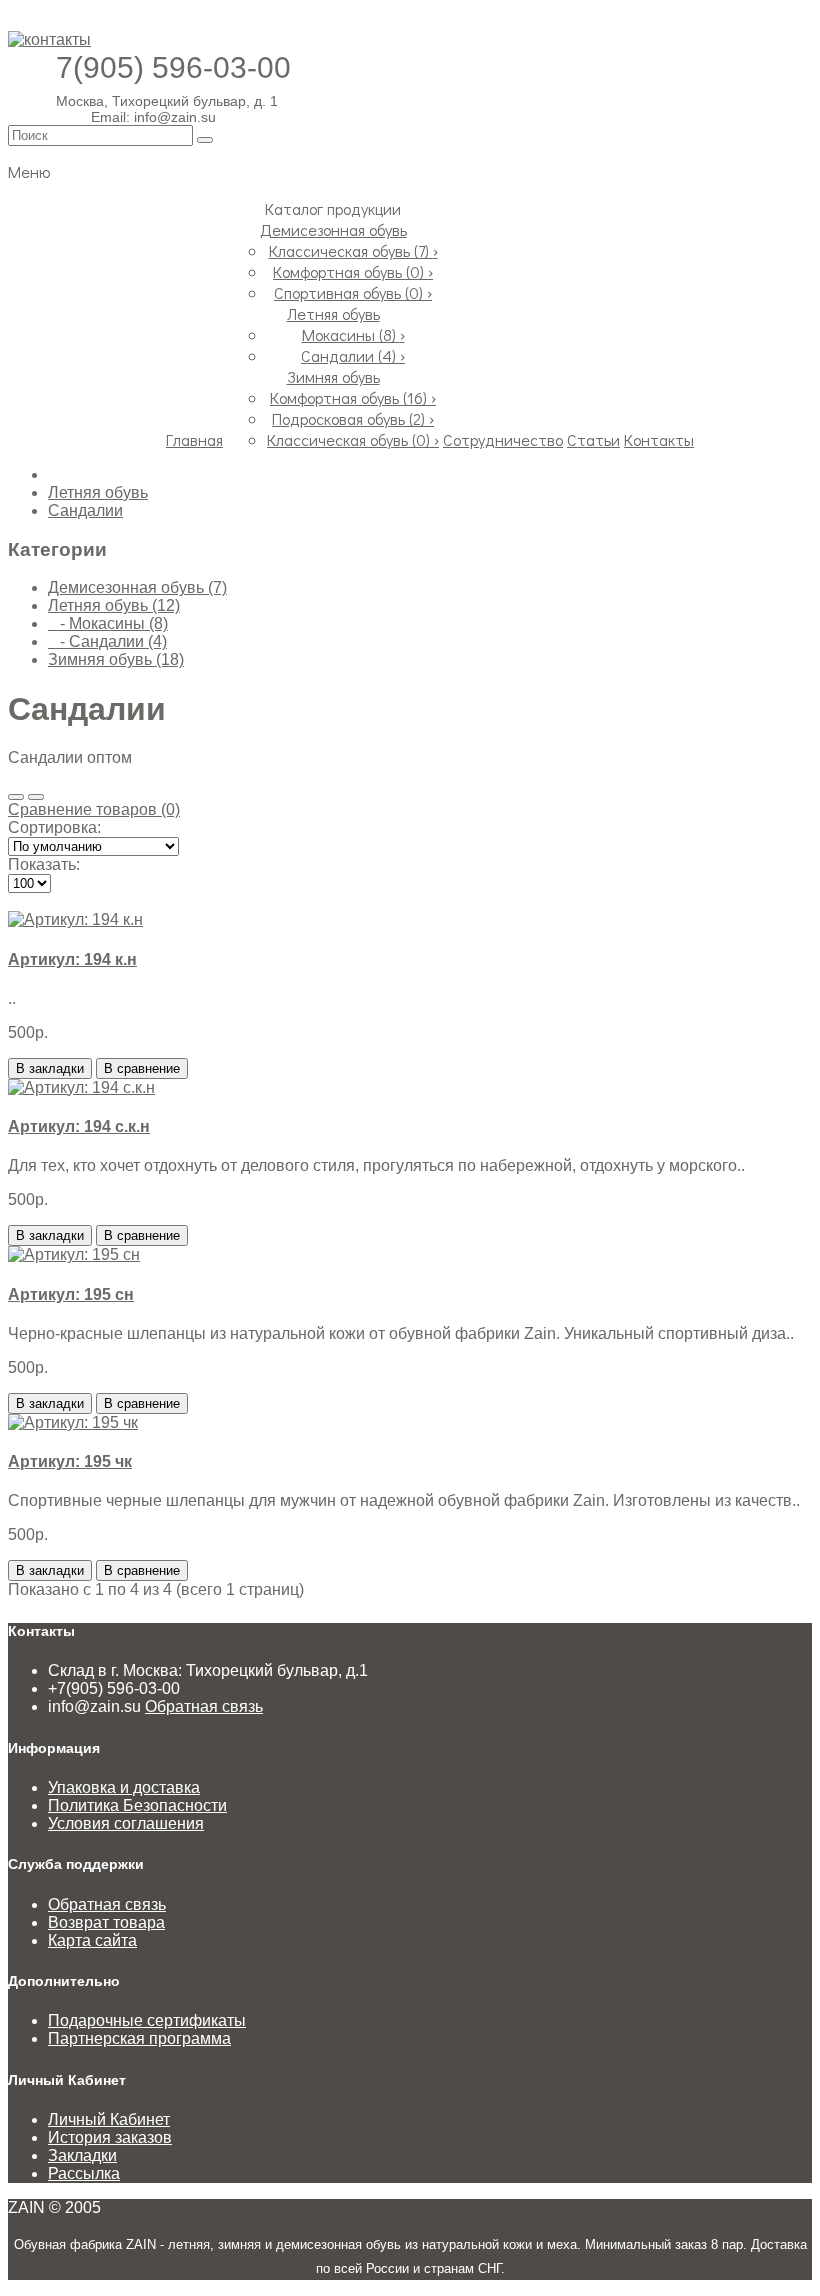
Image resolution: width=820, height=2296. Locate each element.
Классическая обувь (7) (353, 250)
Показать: (44, 864)
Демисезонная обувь (333, 229)
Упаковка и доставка (124, 1787)
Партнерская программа (139, 2038)
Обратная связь (204, 1706)
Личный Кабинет (109, 2119)
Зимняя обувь (333, 376)
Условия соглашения (126, 1823)
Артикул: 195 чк (70, 1461)
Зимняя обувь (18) (116, 659)
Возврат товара (106, 1922)
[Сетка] (36, 797)
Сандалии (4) (353, 355)
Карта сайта (92, 1940)
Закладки (82, 2155)
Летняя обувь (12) (114, 605)
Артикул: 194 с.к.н (79, 1126)
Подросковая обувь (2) (353, 418)
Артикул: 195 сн (71, 1294)
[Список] (16, 797)
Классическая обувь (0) (353, 439)
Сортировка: (54, 827)
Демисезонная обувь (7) (137, 587)
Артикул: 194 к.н (72, 959)
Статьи (593, 439)
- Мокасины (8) (108, 623)
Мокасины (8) (353, 334)
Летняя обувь (333, 313)
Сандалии (85, 510)
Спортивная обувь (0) (353, 292)
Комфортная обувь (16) (353, 397)
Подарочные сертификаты (147, 2020)
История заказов (110, 2137)
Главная (194, 439)
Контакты (659, 439)
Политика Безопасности (137, 1805)
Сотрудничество (503, 439)
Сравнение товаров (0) (94, 809)
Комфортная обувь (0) (353, 271)
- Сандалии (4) (107, 641)
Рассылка (84, 2173)
